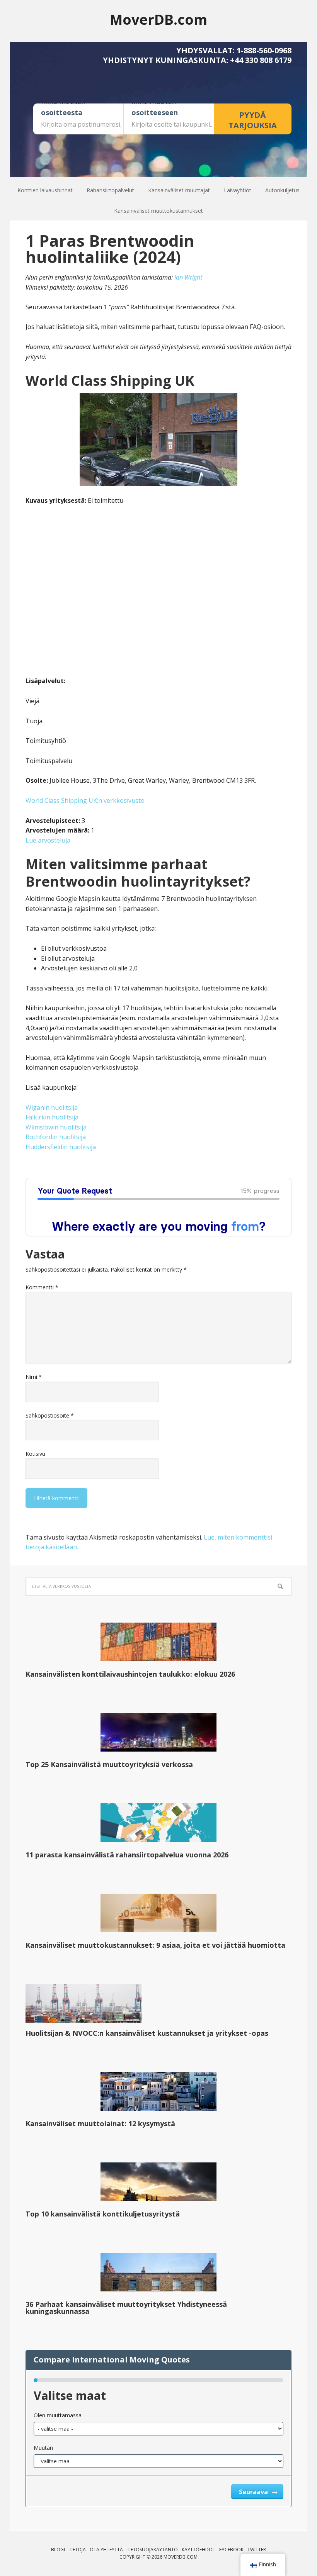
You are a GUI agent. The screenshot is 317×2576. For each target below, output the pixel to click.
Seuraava (254, 2492)
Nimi (34, 1377)
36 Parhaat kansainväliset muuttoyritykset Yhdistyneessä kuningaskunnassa (126, 2308)
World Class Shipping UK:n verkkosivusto (85, 800)
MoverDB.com (158, 19)
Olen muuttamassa (58, 2415)
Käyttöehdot (199, 2550)
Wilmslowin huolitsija (56, 1127)
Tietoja (77, 2550)
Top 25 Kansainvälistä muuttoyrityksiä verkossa (109, 1764)
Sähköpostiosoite (50, 1415)
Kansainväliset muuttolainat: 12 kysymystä (100, 2123)
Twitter (257, 2550)
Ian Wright (188, 277)
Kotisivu (35, 1454)
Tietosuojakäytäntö (152, 2550)
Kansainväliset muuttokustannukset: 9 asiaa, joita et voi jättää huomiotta (155, 1945)
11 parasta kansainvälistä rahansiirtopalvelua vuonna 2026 (127, 1855)
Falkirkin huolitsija (52, 1117)
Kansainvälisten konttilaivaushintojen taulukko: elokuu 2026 (130, 1674)
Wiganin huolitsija (52, 1107)
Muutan (43, 2448)
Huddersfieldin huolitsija (61, 1147)
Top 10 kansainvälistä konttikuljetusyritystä (103, 2214)
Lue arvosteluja (48, 840)
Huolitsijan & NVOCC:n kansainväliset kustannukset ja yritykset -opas (147, 2033)
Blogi (58, 2550)
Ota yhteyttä (106, 2550)
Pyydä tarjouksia (253, 120)
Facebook (231, 2550)
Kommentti (42, 1287)
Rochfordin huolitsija (56, 1137)
